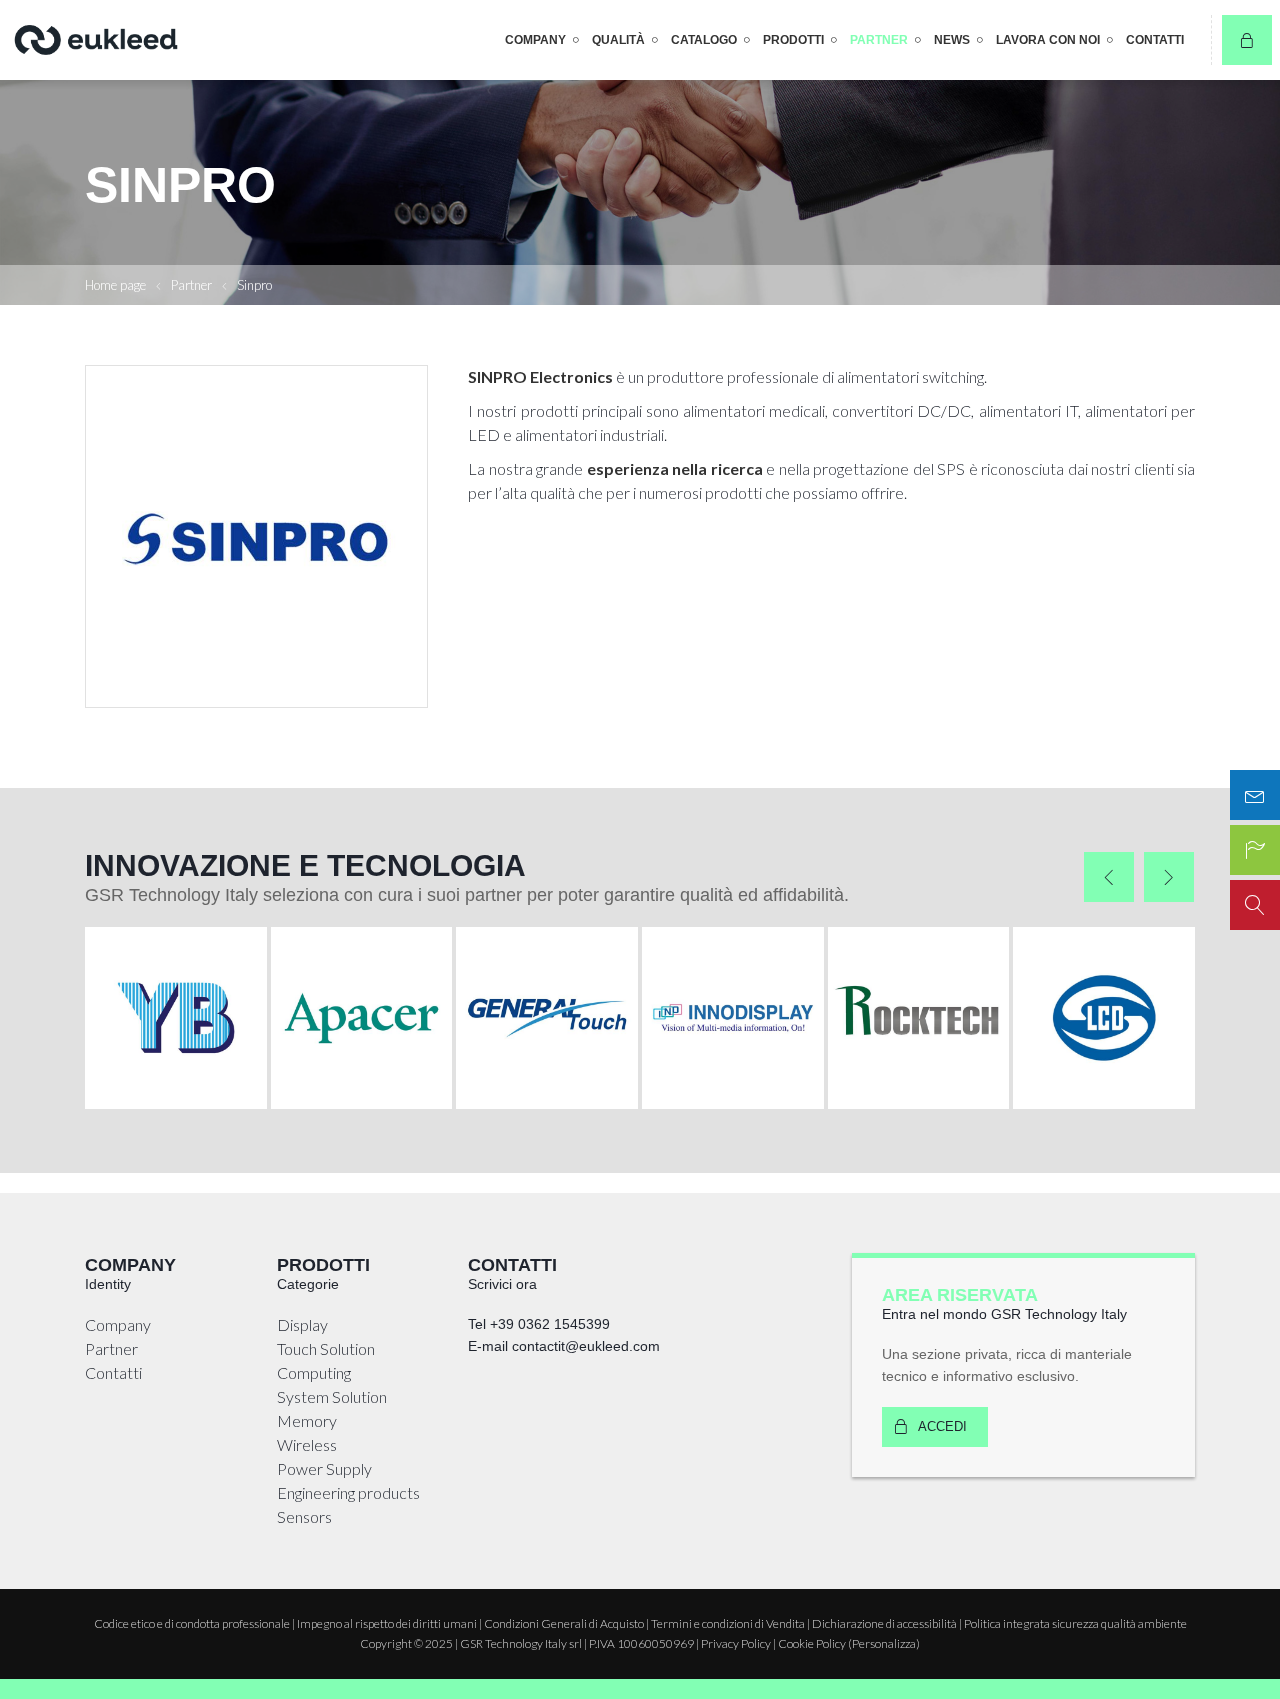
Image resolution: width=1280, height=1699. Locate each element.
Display (302, 1324)
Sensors (304, 1516)
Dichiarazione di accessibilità (884, 1623)
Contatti (1155, 40)
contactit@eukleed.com (586, 1346)
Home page (115, 285)
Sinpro (254, 285)
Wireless (307, 1444)
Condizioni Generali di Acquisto (564, 1623)
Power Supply (324, 1468)
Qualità (618, 40)
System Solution (332, 1396)
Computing (314, 1372)
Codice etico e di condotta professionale (192, 1623)
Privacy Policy (736, 1643)
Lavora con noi (1048, 40)
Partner (879, 40)
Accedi (942, 1426)
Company (535, 40)
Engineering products (348, 1492)
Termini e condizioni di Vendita (728, 1623)
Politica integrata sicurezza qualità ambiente (1075, 1623)
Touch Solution (326, 1348)
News (952, 40)
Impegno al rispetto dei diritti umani (387, 1623)
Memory (307, 1420)
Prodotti (793, 40)
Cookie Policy (812, 1643)
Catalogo (704, 40)
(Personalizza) (884, 1643)
